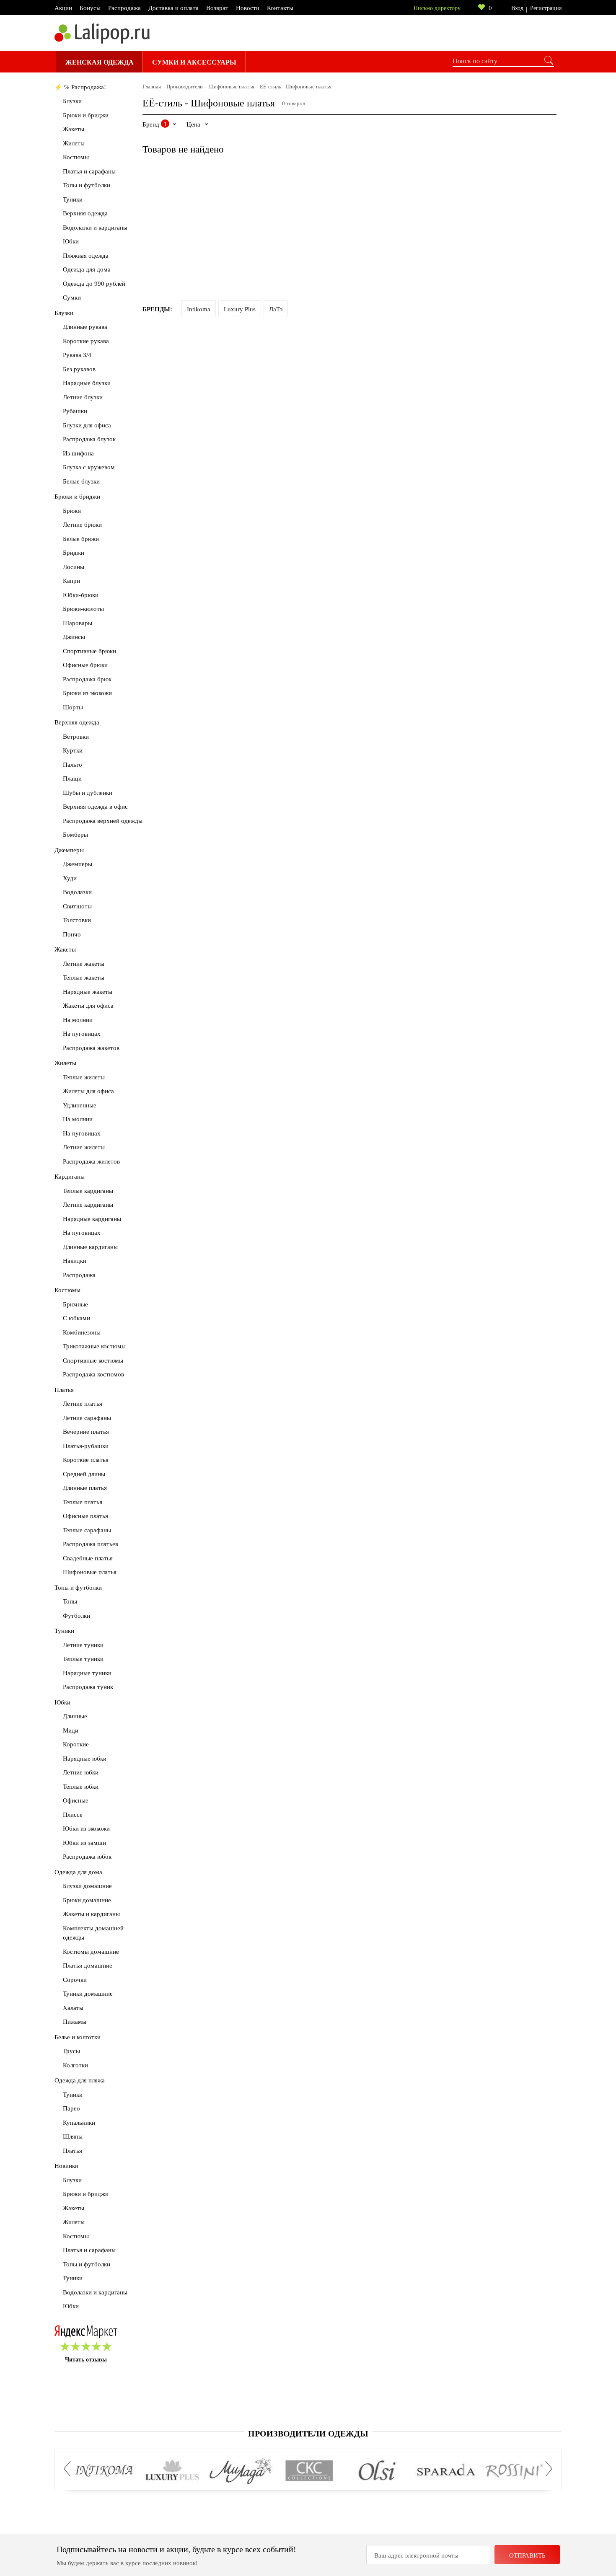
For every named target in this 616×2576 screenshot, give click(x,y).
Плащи (72, 778)
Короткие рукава (86, 341)
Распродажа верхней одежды (103, 821)
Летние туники (83, 1645)
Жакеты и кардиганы (91, 1914)
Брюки (72, 511)
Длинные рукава (85, 327)
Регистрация (546, 8)
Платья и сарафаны (89, 171)
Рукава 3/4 (77, 355)
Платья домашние (88, 1966)
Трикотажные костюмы (94, 1346)
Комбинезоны (82, 1332)
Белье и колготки (78, 2037)
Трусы (71, 2051)
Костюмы (76, 157)
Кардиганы (70, 1177)
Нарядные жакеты (88, 992)
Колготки (75, 2065)
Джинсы (74, 637)
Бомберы (75, 835)
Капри (71, 581)
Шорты (73, 707)
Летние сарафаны (87, 1418)
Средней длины (84, 1474)
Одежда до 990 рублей (94, 284)
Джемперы (69, 850)
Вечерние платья (86, 1432)
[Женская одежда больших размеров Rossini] (514, 2471)
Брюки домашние (87, 1900)
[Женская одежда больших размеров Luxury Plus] (172, 2471)
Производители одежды (308, 2434)
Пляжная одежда (86, 256)
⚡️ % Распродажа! (80, 87)
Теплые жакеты (84, 978)
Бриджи (74, 553)
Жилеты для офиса (88, 1091)
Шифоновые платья (90, 1572)
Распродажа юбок (87, 1857)
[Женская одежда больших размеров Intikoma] (104, 2471)
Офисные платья (85, 1516)
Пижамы (75, 2022)
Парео (71, 2108)
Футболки (76, 1616)
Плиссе (73, 1815)
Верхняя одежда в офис (95, 807)
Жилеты (74, 143)
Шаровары (78, 623)
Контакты (280, 8)
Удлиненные (80, 1105)
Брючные (75, 1304)
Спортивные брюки (89, 651)
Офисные (76, 1800)
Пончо (72, 934)
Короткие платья (86, 1460)
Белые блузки (81, 481)
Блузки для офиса (87, 425)
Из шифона (78, 453)
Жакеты (74, 129)
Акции (63, 8)
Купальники (79, 2123)
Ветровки (76, 737)
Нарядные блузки (87, 383)
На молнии (78, 1020)
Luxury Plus (240, 309)
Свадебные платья (88, 1558)
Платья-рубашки (86, 1446)
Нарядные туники (87, 1673)
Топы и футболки (87, 185)
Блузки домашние (87, 1886)
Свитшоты (77, 906)
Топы (70, 1601)
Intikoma (199, 309)
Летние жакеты (84, 964)
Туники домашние (88, 1994)
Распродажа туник (88, 1687)
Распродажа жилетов (91, 1161)
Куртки (73, 750)
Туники (73, 199)
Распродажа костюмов (93, 1374)
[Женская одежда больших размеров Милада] (241, 2471)
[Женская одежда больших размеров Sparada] (446, 2471)
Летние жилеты (84, 1147)
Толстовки (77, 920)
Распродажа (124, 8)
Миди (71, 1730)
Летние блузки (83, 397)
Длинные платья (85, 1488)
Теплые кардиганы (88, 1191)
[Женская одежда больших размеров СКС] (309, 2471)
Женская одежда (100, 62)
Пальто (72, 765)
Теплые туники (83, 1659)
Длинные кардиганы (90, 1247)
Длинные (75, 1716)
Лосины (74, 567)
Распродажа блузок (89, 439)
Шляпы (73, 2136)
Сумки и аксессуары (194, 62)
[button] (70, 2469)
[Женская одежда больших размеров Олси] (377, 2471)
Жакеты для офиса (88, 1006)
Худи (70, 878)
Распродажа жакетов (91, 1048)
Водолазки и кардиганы (95, 228)
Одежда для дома (87, 269)
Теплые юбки (81, 1787)
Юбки (71, 241)
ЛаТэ (276, 309)
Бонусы (90, 8)
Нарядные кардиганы (92, 1219)
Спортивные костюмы (93, 1360)
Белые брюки (81, 539)
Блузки (72, 101)
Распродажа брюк (87, 679)
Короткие (76, 1744)
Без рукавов (79, 369)
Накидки (75, 1261)
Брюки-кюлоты (83, 609)
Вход (517, 8)
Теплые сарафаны (87, 1530)
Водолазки (77, 892)
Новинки (66, 2166)
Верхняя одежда (85, 213)
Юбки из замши (84, 1843)
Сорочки (75, 1980)
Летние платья (83, 1404)
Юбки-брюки (81, 595)
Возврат (217, 8)
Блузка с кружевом (89, 467)
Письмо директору (437, 8)
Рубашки (75, 411)
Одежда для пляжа (80, 2080)
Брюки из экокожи (87, 693)
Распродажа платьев (91, 1544)
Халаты (73, 2008)
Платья (64, 1390)
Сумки (72, 297)
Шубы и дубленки (88, 793)
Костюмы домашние (91, 1952)
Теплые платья (83, 1502)
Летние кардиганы (88, 1205)
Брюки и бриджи (86, 115)
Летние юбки (81, 1772)
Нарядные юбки (85, 1759)
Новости (248, 8)
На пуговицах (82, 1034)
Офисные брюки (85, 665)
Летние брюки (82, 525)
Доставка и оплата (173, 8)
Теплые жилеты (84, 1077)
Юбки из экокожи (86, 1829)
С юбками (76, 1318)
